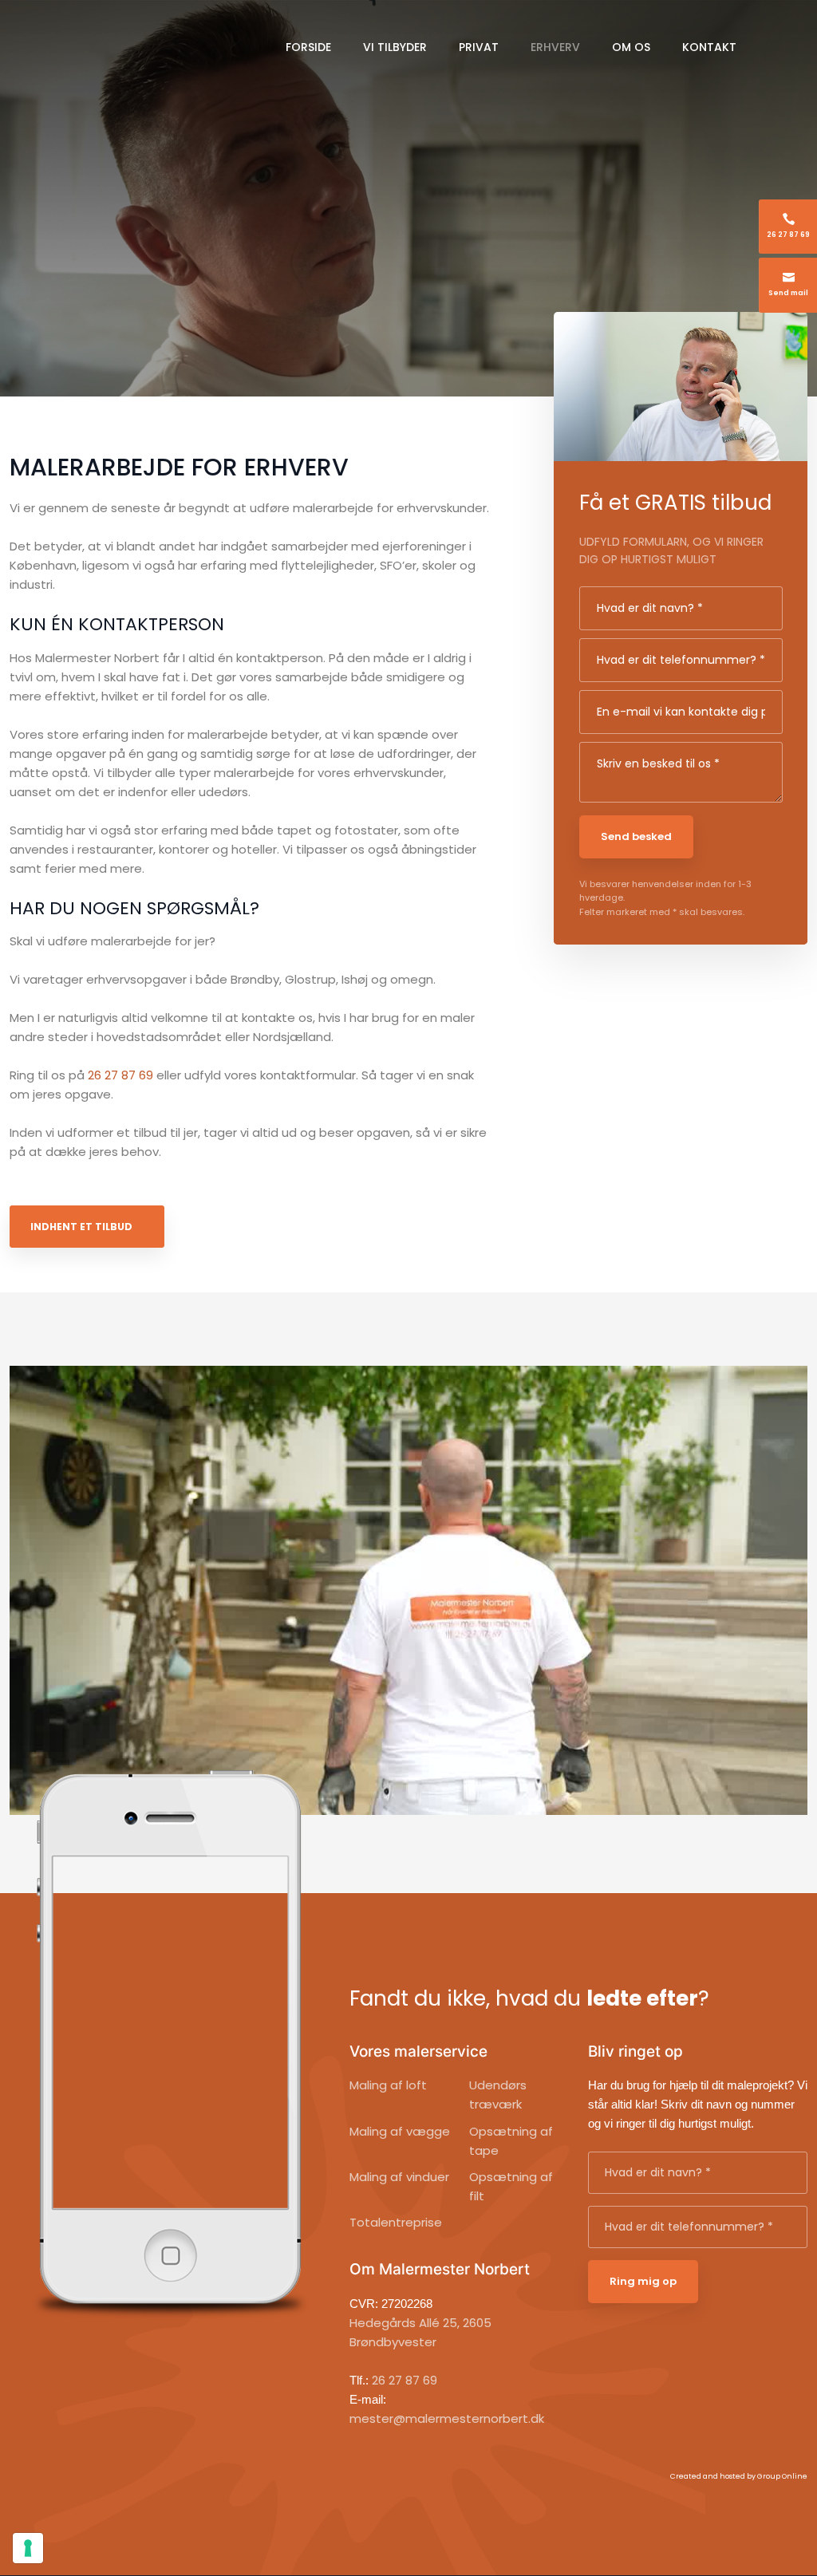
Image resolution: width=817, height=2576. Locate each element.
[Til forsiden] (121, 43)
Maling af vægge (400, 2131)
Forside (308, 47)
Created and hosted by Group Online (739, 2476)
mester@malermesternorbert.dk (447, 2418)
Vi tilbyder (395, 47)
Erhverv (555, 47)
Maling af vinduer (399, 2177)
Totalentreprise (396, 2222)
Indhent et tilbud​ (81, 1227)
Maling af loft (388, 2085)
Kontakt (709, 47)
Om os (631, 47)
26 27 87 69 (120, 1075)
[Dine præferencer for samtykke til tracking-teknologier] (28, 2548)
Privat (479, 47)
